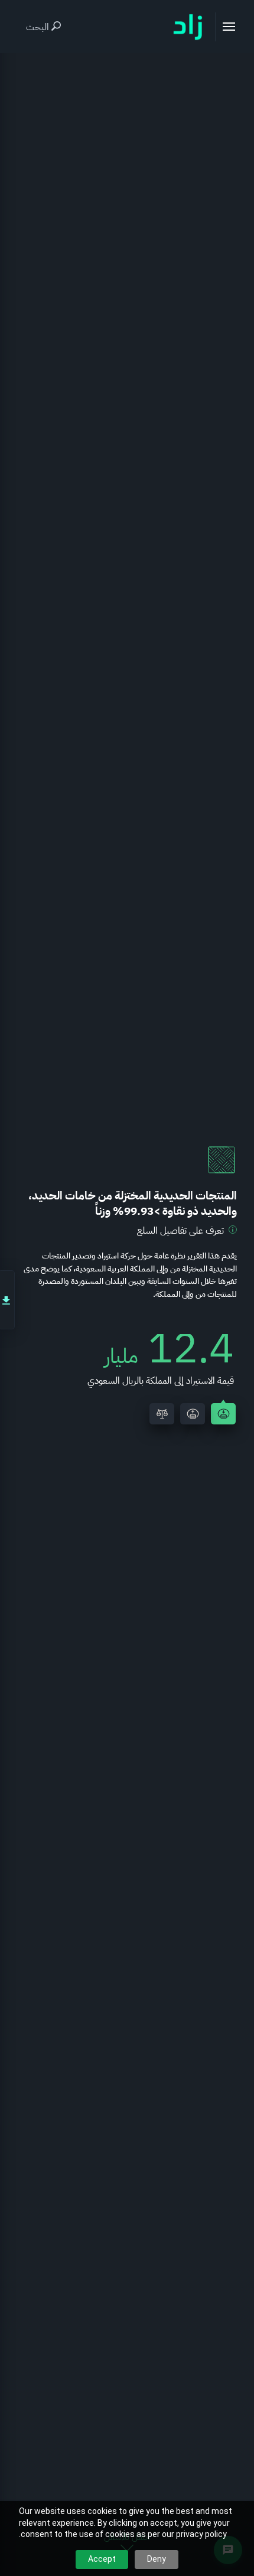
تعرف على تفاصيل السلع (180, 1231)
